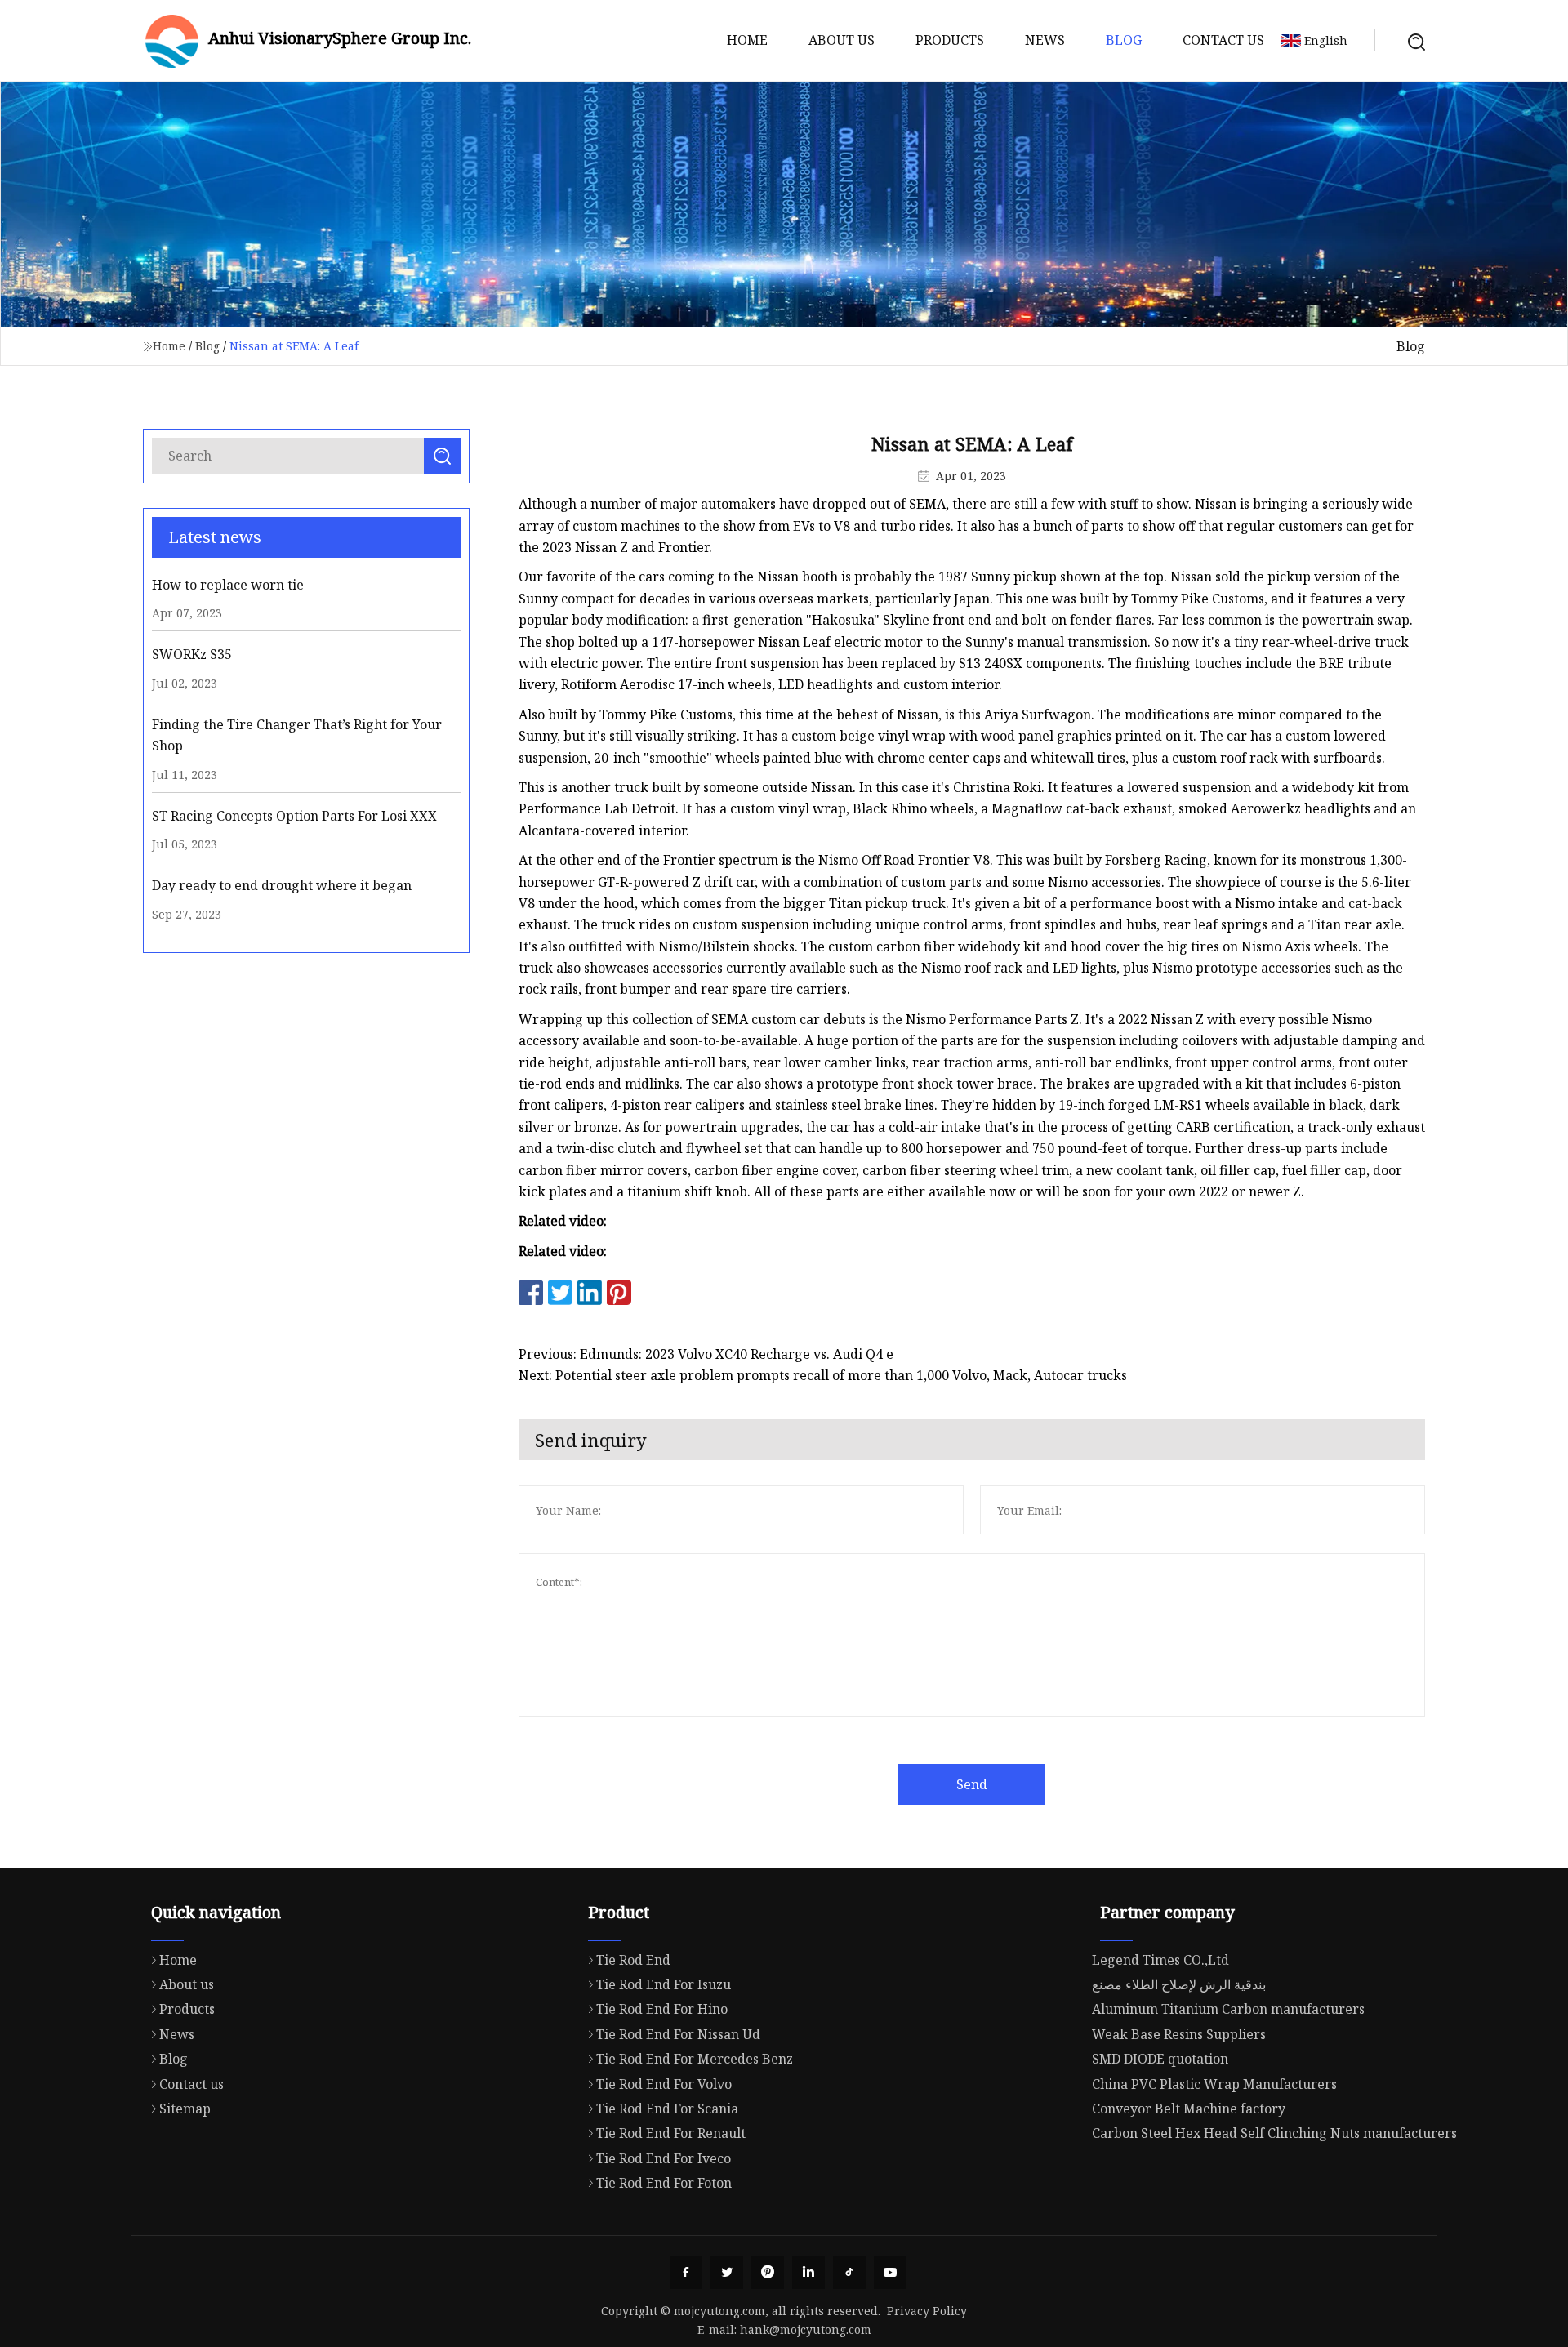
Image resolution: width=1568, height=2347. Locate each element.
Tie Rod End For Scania (667, 2109)
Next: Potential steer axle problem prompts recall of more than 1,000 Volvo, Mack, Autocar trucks (823, 1375)
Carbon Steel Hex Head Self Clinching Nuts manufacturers (1274, 2133)
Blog (1124, 40)
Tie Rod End (633, 1960)
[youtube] (890, 2273)
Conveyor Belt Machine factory (1189, 2109)
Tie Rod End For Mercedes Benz (695, 2059)
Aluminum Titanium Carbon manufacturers (1228, 2009)
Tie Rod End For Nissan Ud (678, 2034)
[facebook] (686, 2273)
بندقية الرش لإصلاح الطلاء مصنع (1179, 1984)
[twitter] (727, 2273)
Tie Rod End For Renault (671, 2133)
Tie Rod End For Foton (664, 2183)
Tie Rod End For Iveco (664, 2158)
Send (972, 1784)
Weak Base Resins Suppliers (1179, 2034)
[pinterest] (768, 2273)
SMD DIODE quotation (1160, 2059)
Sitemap (185, 2109)
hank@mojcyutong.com (806, 2329)
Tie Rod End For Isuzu (664, 1984)
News (1045, 40)
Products (950, 40)
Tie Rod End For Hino (662, 2009)
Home (747, 40)
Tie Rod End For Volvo (664, 2084)
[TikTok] (849, 2273)
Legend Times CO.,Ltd (1160, 1960)
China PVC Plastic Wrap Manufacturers (1214, 2084)
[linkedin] (808, 2273)
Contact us (1223, 40)
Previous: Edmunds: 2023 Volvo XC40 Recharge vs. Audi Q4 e (706, 1354)
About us (842, 40)
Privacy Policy (927, 2311)
